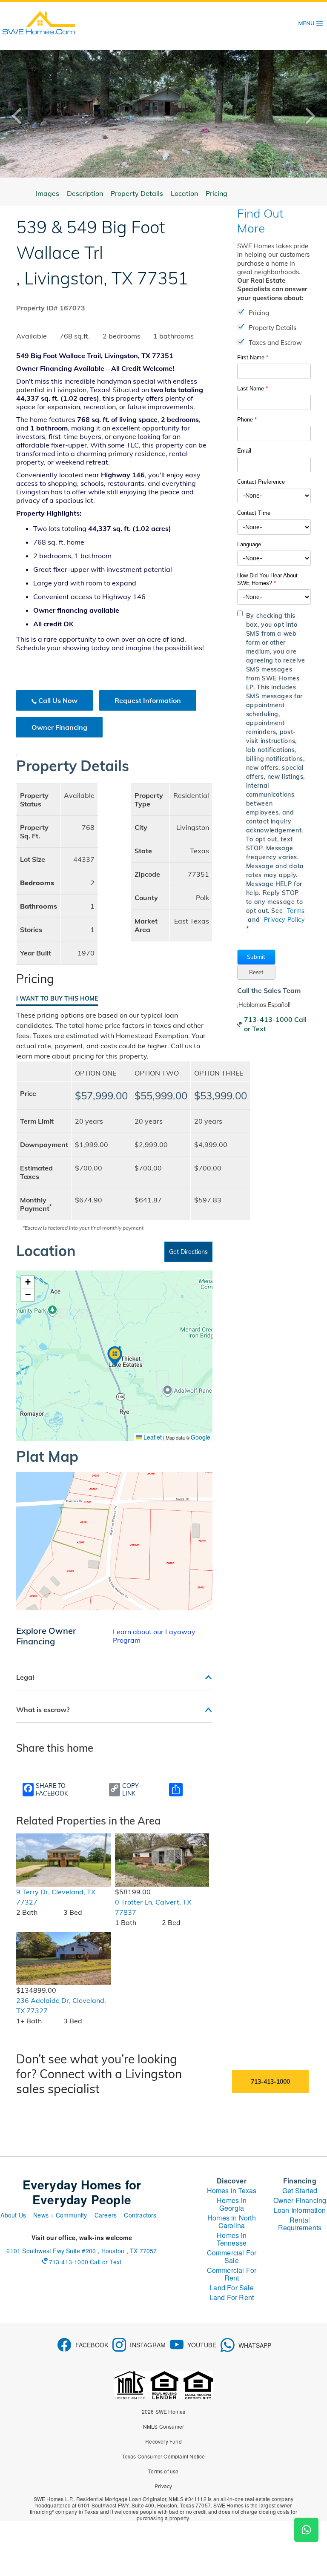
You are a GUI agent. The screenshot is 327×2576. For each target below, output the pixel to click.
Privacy (163, 2486)
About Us (13, 2215)
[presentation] (23, 116)
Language (249, 544)
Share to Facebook (52, 1790)
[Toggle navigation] (311, 23)
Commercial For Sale (232, 2256)
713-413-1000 (270, 2082)
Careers (106, 2215)
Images (47, 193)
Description (85, 193)
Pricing (217, 193)
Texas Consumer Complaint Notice (163, 2456)
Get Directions (188, 1252)
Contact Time (254, 513)
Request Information (148, 700)
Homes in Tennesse (232, 2239)
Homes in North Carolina (232, 2222)
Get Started (300, 2190)
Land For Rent (232, 2297)
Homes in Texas (232, 2190)
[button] (256, 957)
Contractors (140, 2215)
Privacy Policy (284, 920)
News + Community (60, 2215)
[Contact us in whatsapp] (306, 2530)
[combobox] (274, 496)
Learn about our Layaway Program (154, 1636)
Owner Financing (59, 727)
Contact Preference (261, 482)
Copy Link (131, 1790)
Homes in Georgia (232, 2204)
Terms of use (163, 2471)
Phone (247, 420)
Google (201, 1437)
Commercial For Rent (232, 2274)
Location (184, 193)
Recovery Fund (163, 2441)
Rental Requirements (300, 2224)
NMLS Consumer (164, 2426)
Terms (296, 911)
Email (244, 451)
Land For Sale (232, 2288)
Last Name (252, 389)
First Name (253, 357)
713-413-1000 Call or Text (275, 1024)
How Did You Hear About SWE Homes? (267, 579)
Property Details (137, 193)
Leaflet (152, 1437)
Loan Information (300, 2210)
